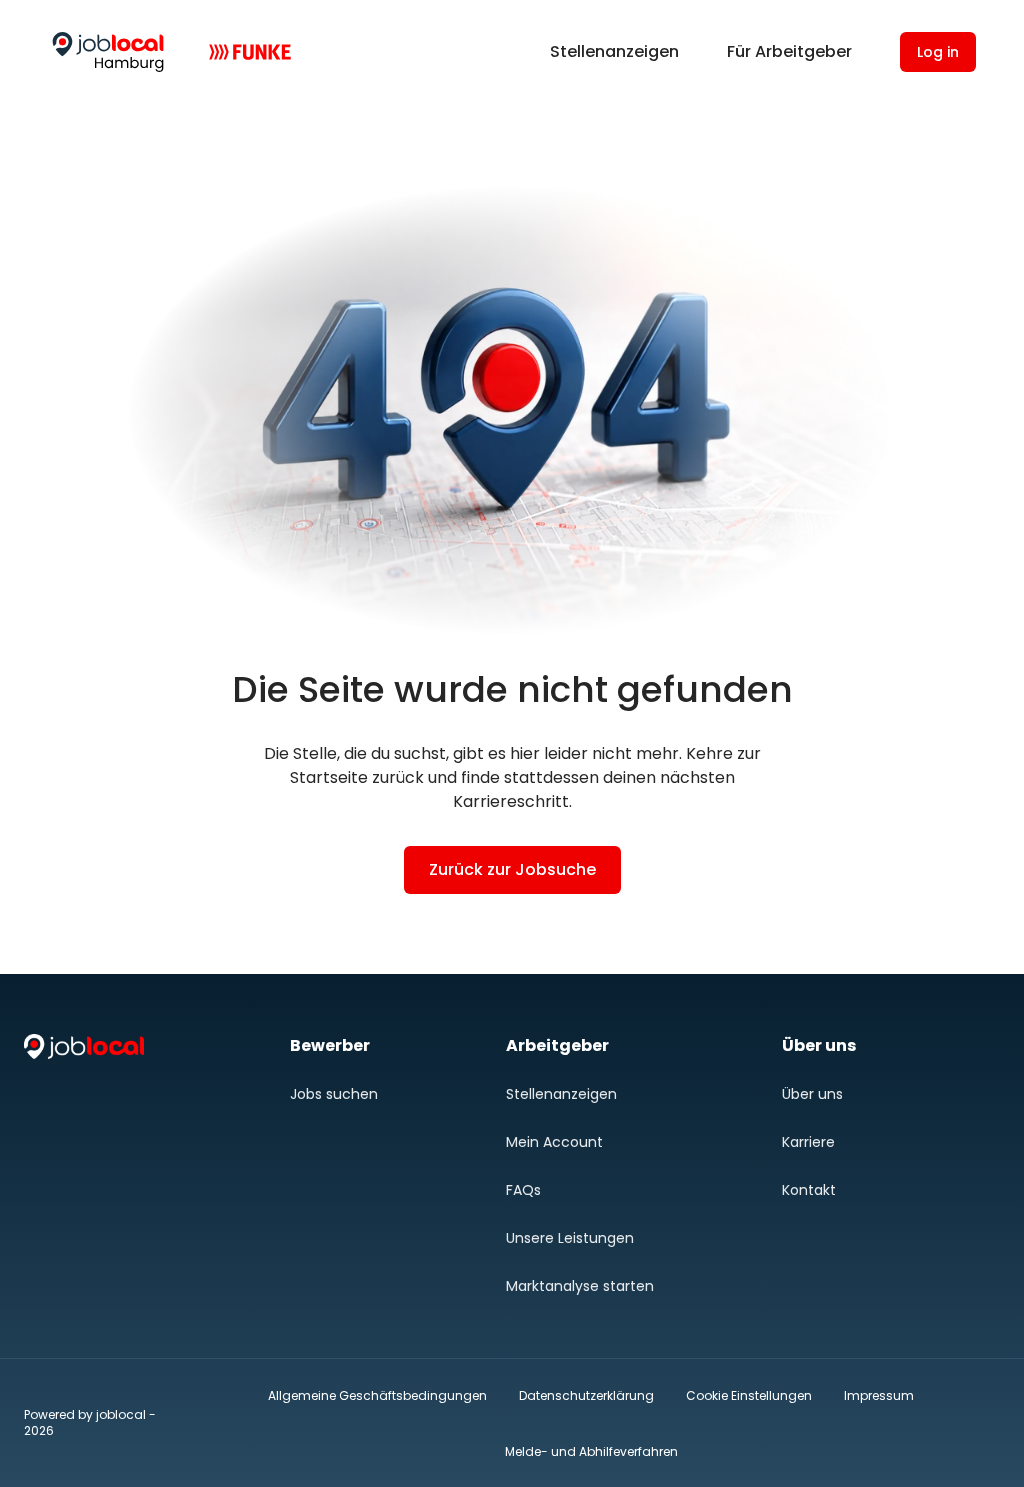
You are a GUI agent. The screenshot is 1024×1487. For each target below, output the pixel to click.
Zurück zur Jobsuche (512, 869)
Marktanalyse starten (580, 1286)
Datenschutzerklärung (586, 1395)
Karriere (808, 1142)
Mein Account (554, 1142)
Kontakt (809, 1190)
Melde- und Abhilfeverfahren (591, 1451)
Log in (938, 52)
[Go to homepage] (108, 52)
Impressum (879, 1395)
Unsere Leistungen (570, 1238)
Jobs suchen (334, 1094)
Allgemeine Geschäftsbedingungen (377, 1395)
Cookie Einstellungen (749, 1396)
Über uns (812, 1094)
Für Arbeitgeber (789, 51)
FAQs (523, 1190)
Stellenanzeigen (614, 51)
